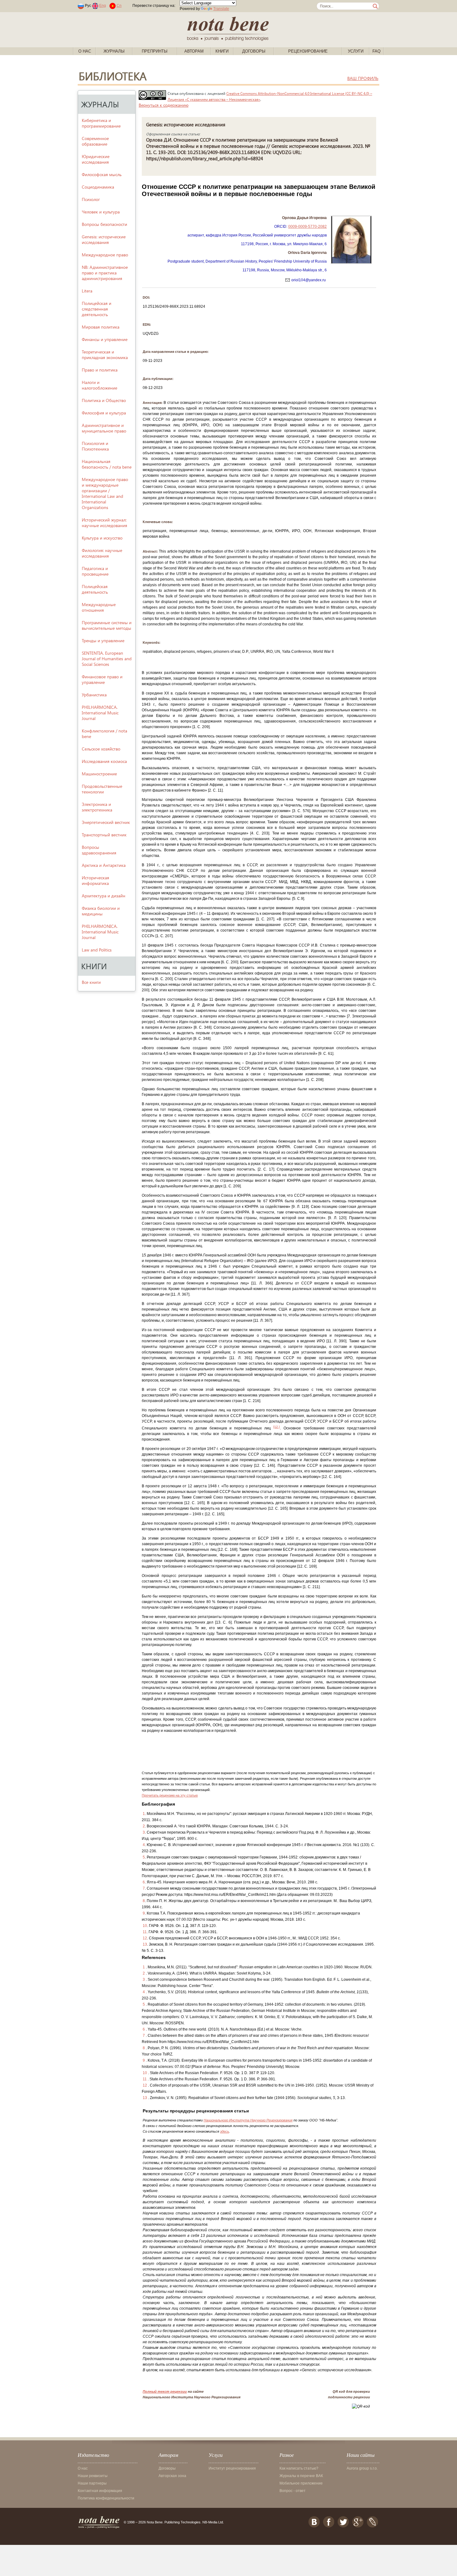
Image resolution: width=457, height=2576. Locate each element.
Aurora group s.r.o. (362, 2468)
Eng (103, 6)
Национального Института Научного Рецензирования (248, 2120)
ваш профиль (363, 78)
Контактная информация (100, 2491)
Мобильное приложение (301, 2483)
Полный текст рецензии (165, 2391)
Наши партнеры (92, 2483)
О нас (85, 51)
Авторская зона (172, 2476)
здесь (225, 2131)
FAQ (376, 51)
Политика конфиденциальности (106, 2498)
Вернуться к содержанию (164, 105)
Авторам (194, 51)
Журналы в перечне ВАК (301, 2476)
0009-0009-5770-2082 (307, 227)
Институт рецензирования (232, 2468)
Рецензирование (308, 51)
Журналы (114, 51)
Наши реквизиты (93, 2476)
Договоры (254, 51)
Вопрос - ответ (293, 2491)
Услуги (356, 51)
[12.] (277, 1427)
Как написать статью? (299, 2468)
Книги (222, 51)
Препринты (155, 51)
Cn (119, 6)
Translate (221, 9)
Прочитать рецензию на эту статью (170, 1795)
